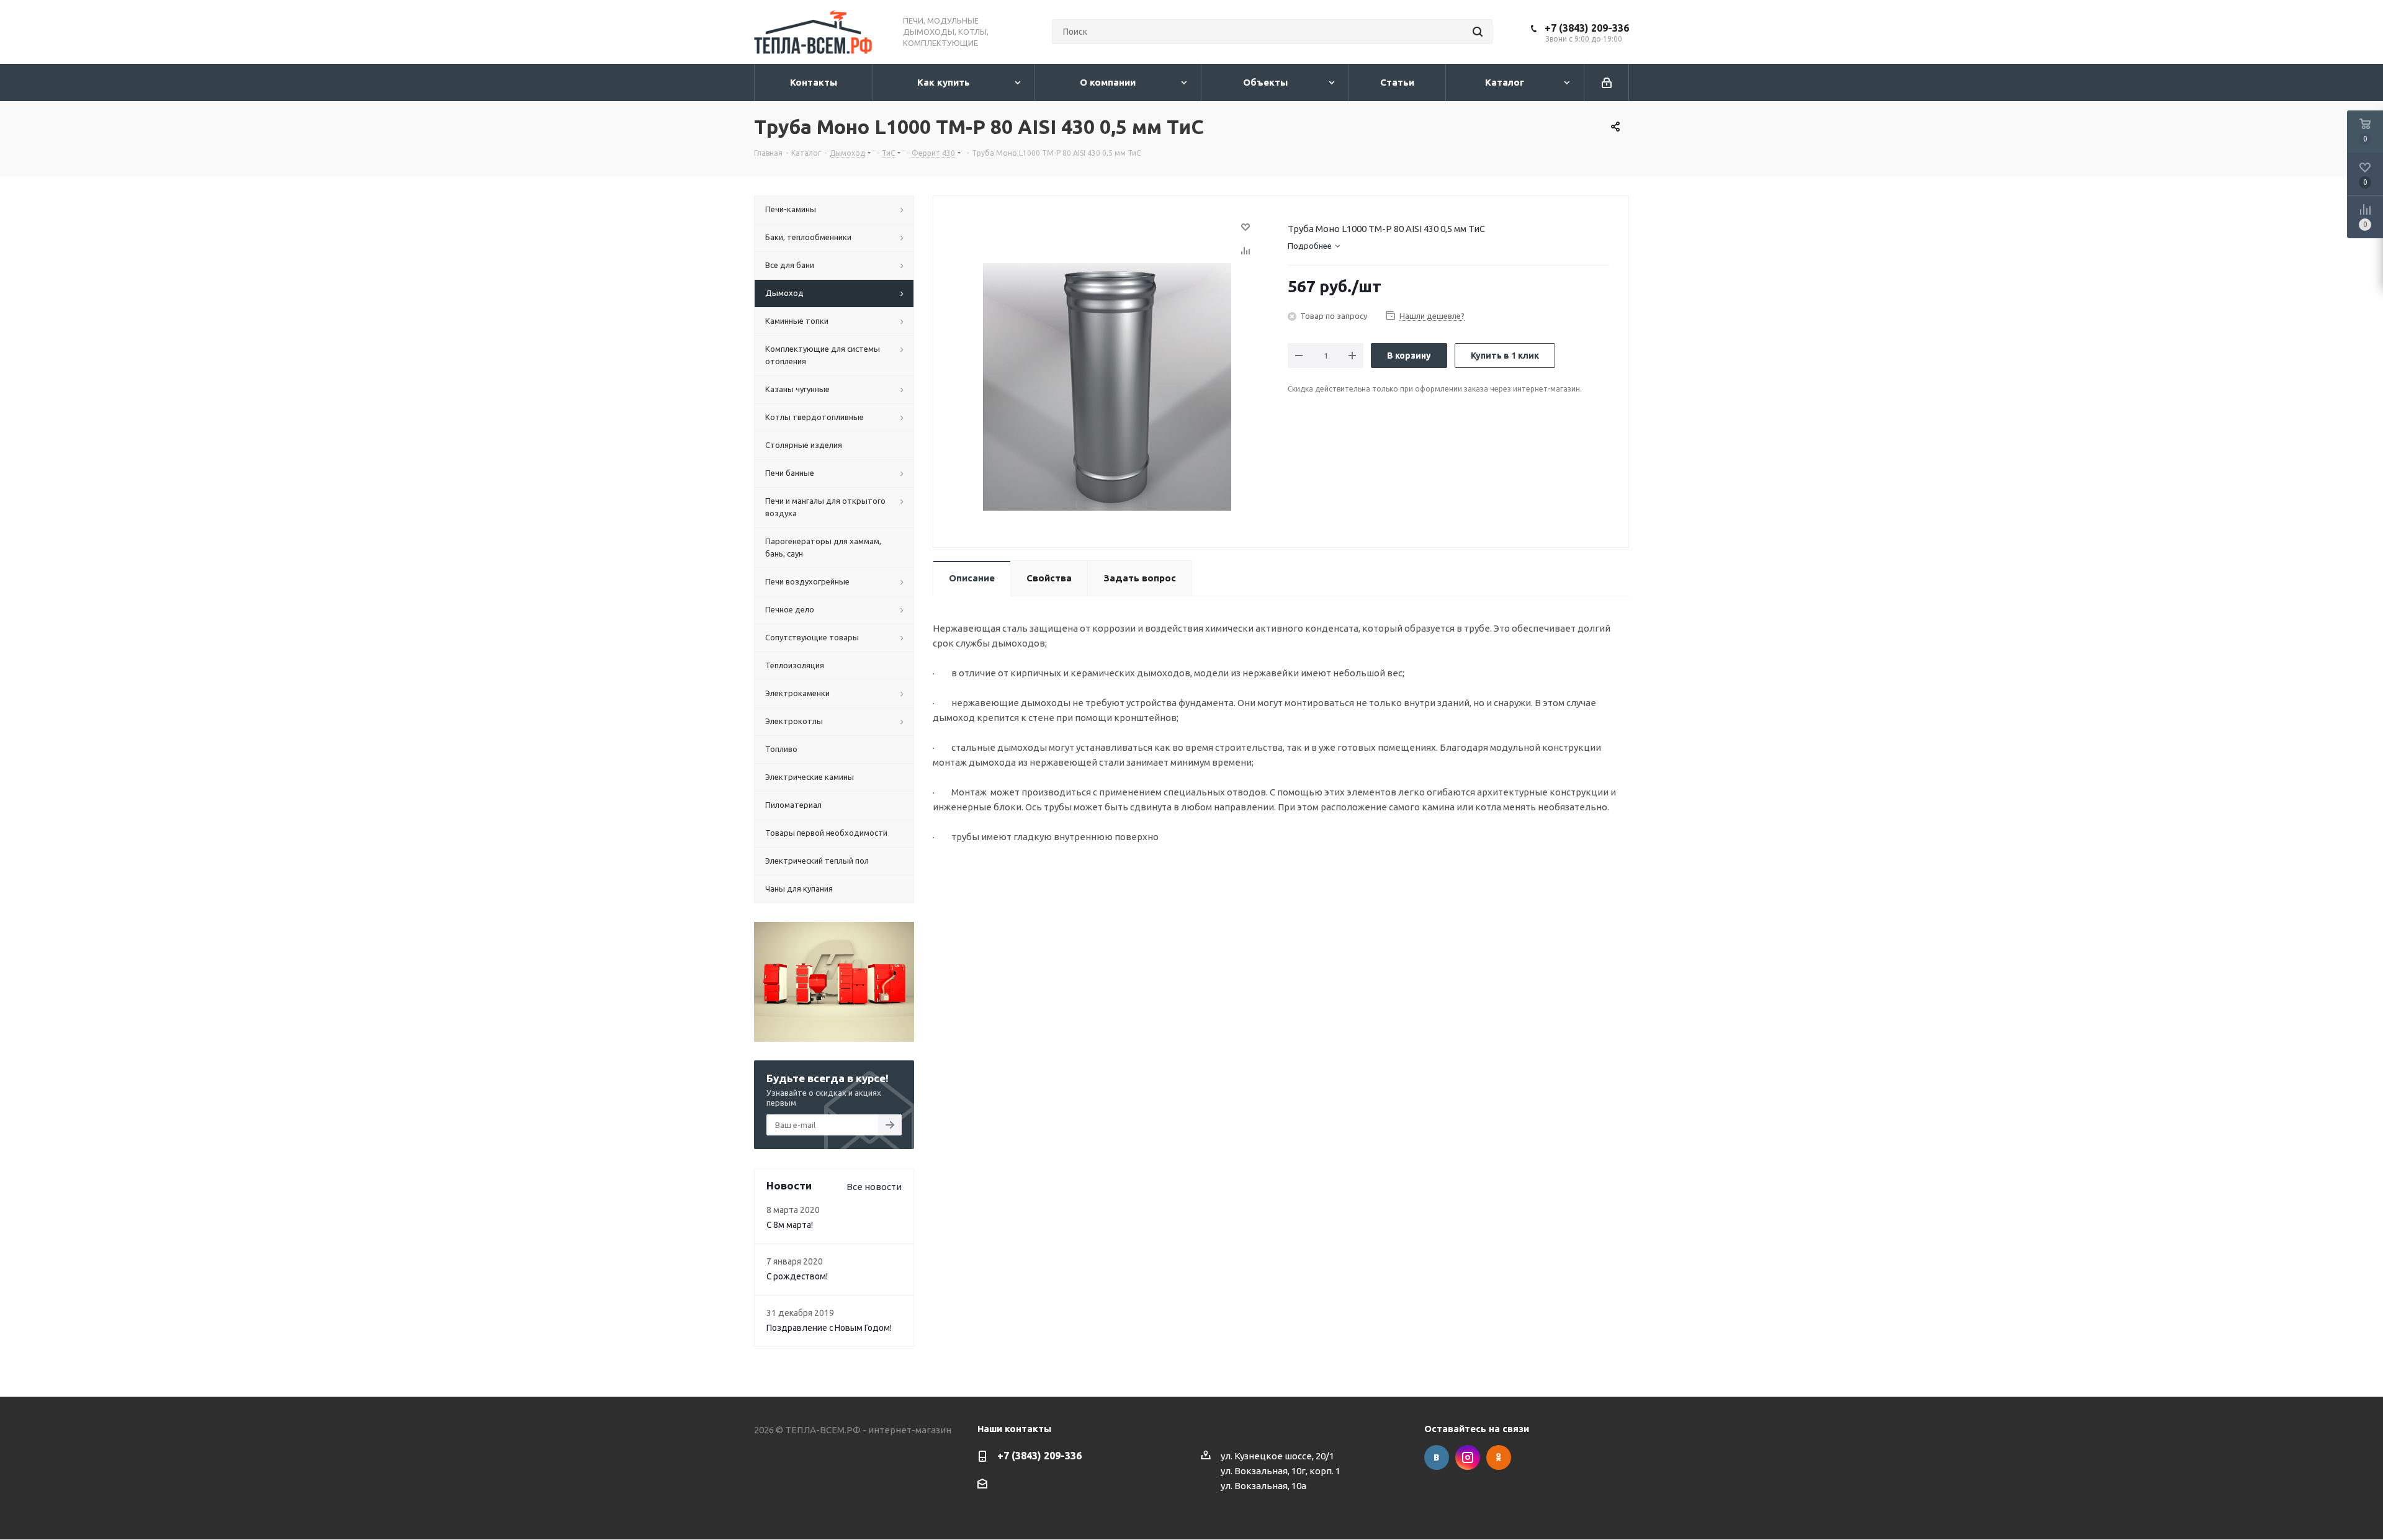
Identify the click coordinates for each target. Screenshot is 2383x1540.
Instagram (1468, 1457)
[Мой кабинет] (1607, 83)
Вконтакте (1437, 1457)
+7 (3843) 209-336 (1587, 28)
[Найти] (1478, 32)
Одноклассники (1499, 1457)
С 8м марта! (790, 1225)
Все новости (874, 1187)
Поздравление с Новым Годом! (829, 1328)
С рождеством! (797, 1276)
